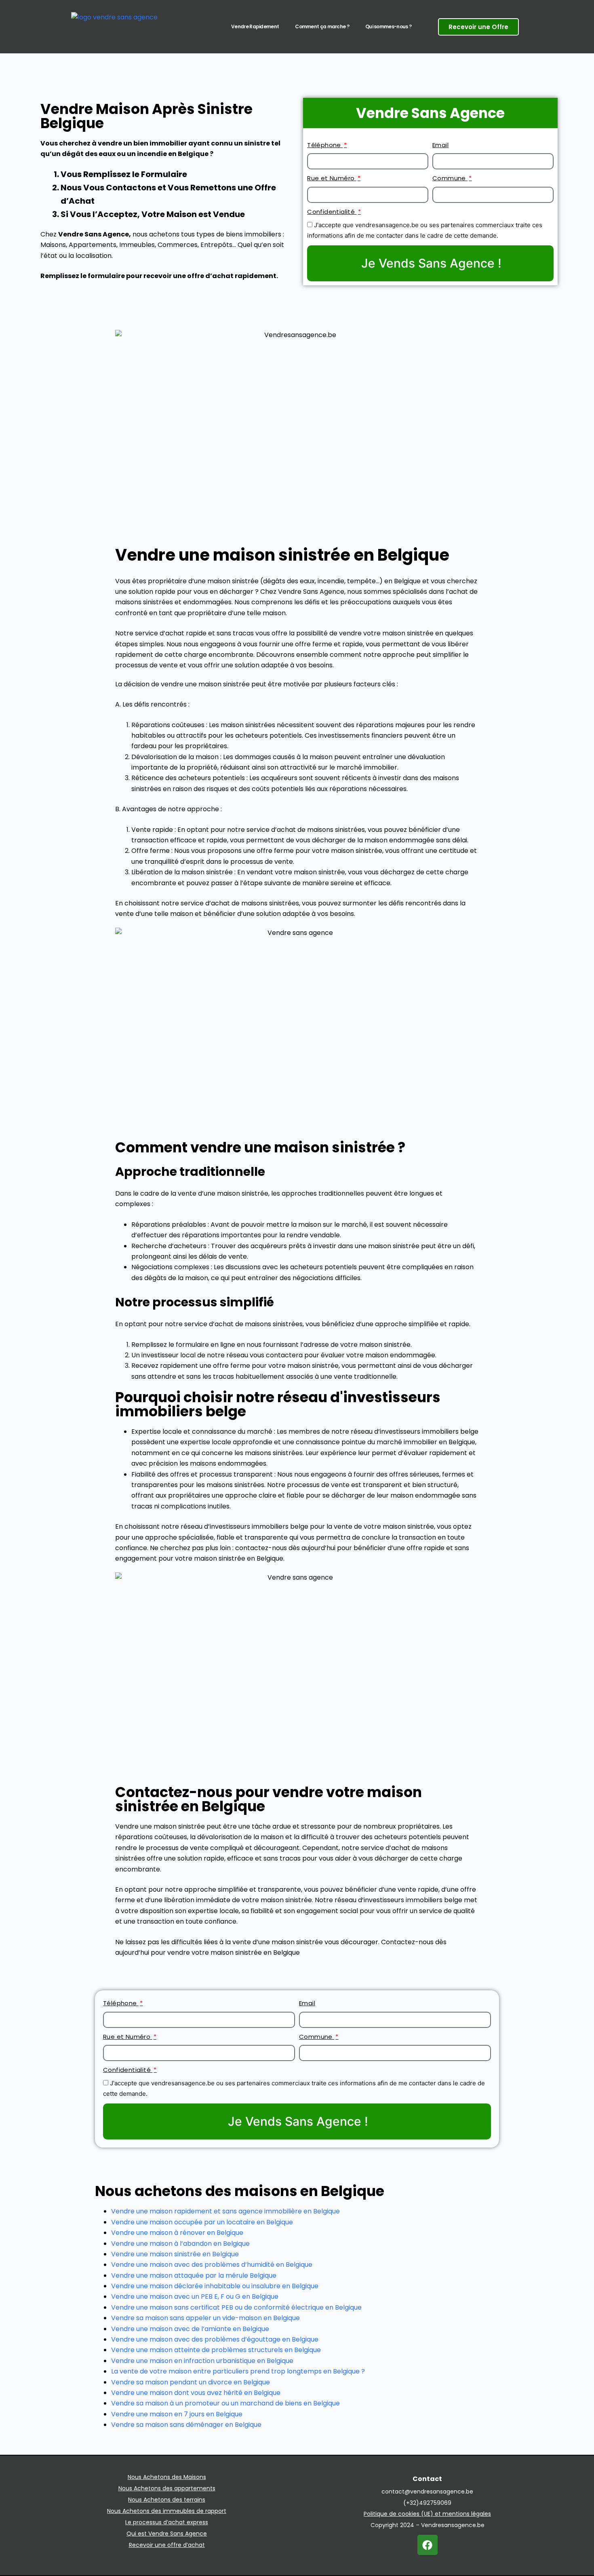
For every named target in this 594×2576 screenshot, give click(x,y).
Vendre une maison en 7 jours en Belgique (177, 2414)
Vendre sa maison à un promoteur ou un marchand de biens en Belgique (225, 2403)
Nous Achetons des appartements (167, 2488)
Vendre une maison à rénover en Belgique (177, 2233)
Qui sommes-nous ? (388, 26)
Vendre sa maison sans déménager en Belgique (186, 2425)
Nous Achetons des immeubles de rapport (167, 2511)
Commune (450, 178)
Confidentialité (332, 212)
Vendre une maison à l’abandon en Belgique (180, 2244)
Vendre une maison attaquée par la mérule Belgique (194, 2275)
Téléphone (325, 145)
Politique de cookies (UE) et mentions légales (427, 2514)
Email (440, 145)
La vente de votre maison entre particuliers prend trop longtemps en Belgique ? (238, 2371)
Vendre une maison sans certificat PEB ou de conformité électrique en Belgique (236, 2307)
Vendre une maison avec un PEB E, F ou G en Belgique (195, 2296)
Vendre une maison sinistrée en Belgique (175, 2254)
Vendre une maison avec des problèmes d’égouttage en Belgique (215, 2339)
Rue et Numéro (332, 178)
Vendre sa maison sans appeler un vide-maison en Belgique (205, 2318)
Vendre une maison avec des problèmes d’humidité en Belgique (212, 2265)
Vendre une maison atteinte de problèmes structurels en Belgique (216, 2350)
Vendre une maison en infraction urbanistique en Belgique (202, 2361)
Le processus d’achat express (167, 2522)
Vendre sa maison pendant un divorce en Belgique (191, 2382)
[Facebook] (428, 2545)
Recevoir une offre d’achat (167, 2545)
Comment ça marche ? (322, 26)
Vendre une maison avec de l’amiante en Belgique (190, 2329)
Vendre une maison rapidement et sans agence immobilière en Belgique (225, 2211)
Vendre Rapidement (255, 26)
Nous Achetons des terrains (167, 2500)
